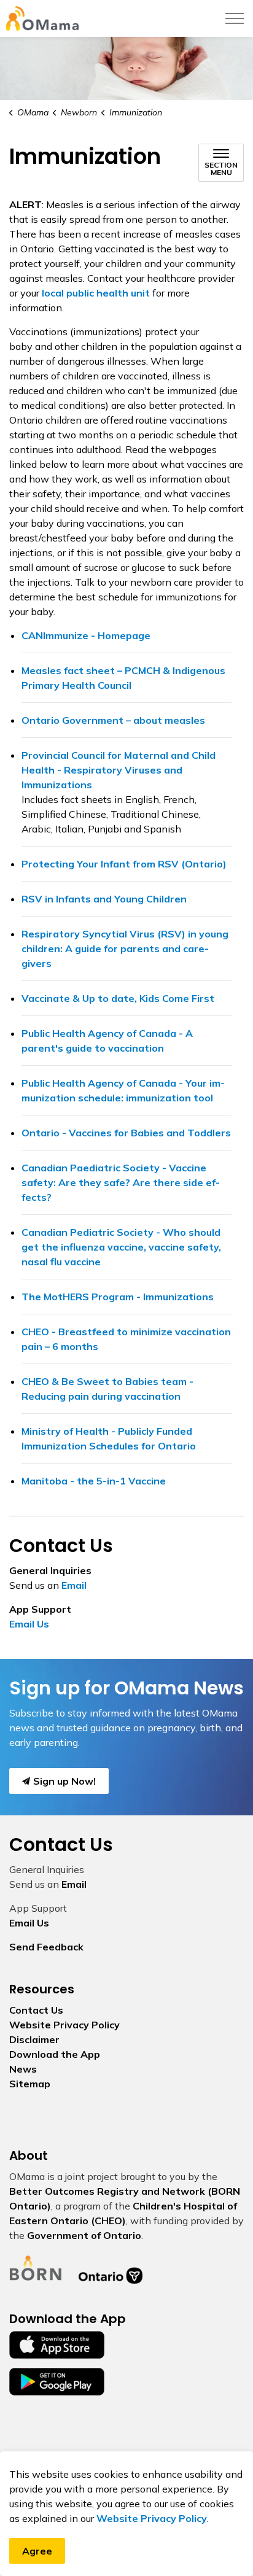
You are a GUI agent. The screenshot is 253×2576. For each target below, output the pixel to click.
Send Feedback (46, 1947)
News (23, 2069)
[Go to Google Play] (57, 2381)
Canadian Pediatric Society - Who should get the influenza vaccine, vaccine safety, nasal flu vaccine (121, 1247)
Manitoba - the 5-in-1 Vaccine (94, 1481)
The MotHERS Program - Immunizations (118, 1297)
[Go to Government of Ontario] (111, 2267)
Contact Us (36, 2010)
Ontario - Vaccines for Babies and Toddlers (126, 1133)
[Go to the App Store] (57, 2344)
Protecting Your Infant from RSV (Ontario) (124, 864)
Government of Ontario (84, 2235)
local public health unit (96, 293)
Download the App (55, 2054)
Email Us (29, 1624)
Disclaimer (34, 2039)
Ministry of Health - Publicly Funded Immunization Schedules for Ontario (109, 1438)
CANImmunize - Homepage (86, 635)
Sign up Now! (64, 1781)
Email (74, 1585)
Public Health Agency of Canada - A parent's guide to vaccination (107, 1041)
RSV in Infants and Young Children (104, 899)
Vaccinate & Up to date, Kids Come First (118, 998)
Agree (37, 2551)
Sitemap (30, 2084)
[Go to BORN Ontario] (36, 2267)
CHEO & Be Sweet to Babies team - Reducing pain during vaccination (107, 1389)
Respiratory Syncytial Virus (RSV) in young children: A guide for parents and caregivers (125, 949)
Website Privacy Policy (152, 2518)
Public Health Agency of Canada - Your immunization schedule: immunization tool (123, 1090)
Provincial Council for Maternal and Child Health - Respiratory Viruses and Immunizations (119, 770)
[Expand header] (235, 18)
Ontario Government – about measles (113, 720)
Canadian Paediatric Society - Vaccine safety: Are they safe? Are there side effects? (121, 1182)
